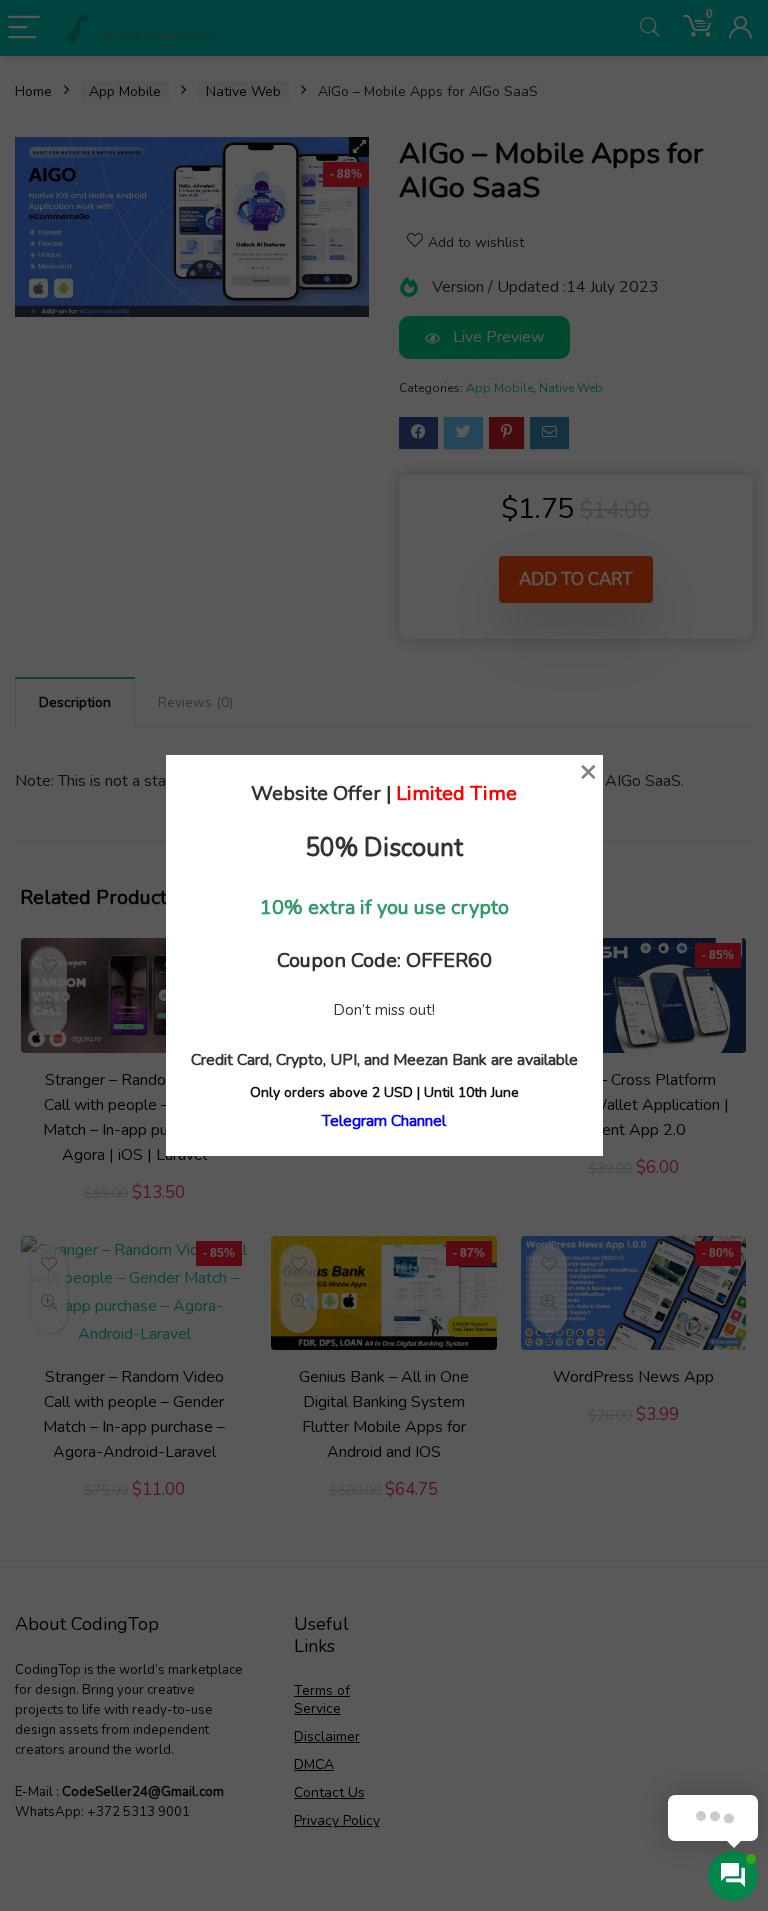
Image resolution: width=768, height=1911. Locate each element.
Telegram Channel (384, 1121)
